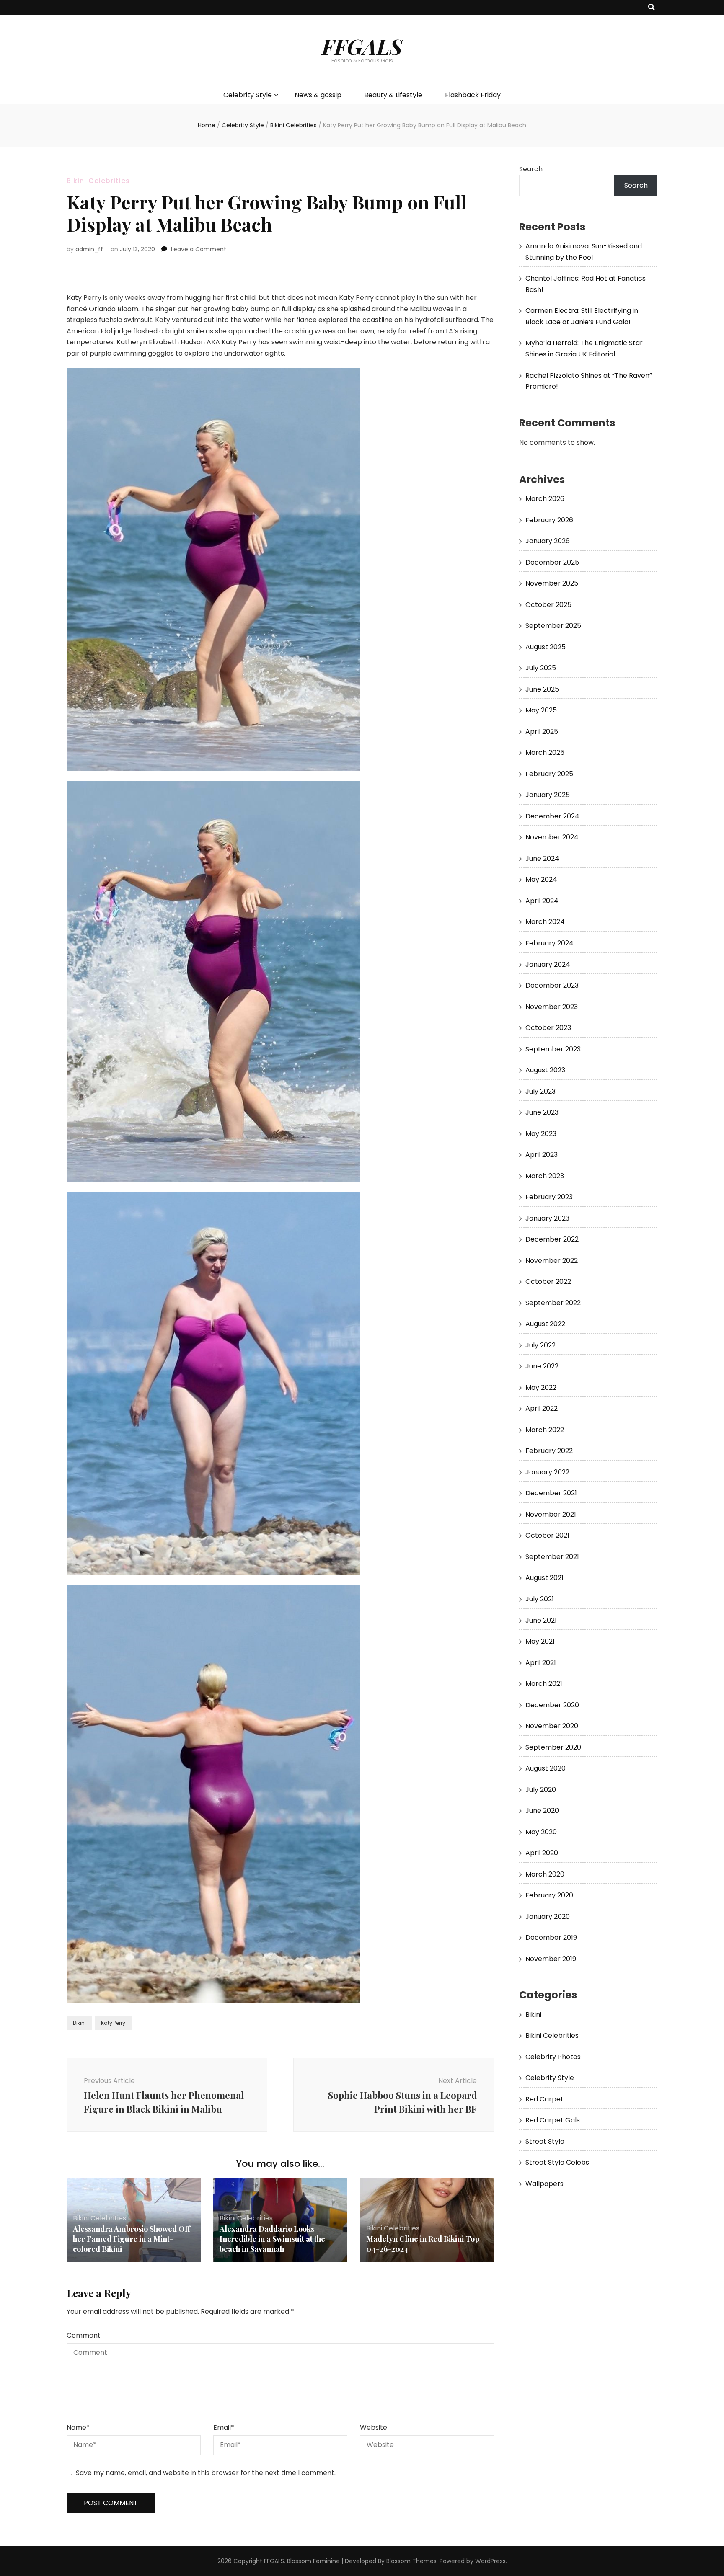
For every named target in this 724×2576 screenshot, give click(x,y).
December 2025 (552, 562)
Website (374, 2428)
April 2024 (542, 901)
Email (224, 2428)
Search (531, 169)
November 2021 (551, 1514)
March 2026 (545, 499)
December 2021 (551, 1493)
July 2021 (540, 1599)
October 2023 (548, 1028)
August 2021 (544, 1578)
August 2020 (546, 1768)
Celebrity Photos (553, 2057)
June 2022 (542, 1366)
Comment (84, 2335)
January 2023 (547, 1218)
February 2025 (549, 774)
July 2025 (541, 668)
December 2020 (552, 1705)
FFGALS (362, 46)
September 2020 (553, 1747)
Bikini (79, 2023)
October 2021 (547, 1535)
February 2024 (549, 943)
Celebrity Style (248, 95)
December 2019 (551, 1937)
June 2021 (541, 1620)
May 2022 (541, 1387)
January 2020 (548, 1917)
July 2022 (540, 1345)
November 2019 (551, 1959)
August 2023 (545, 1070)
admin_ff (89, 249)
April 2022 (542, 1408)
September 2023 (553, 1049)
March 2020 (545, 1874)
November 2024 (552, 837)
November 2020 (552, 1726)
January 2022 (547, 1472)
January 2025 (548, 795)
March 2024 (545, 922)
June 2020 (542, 1811)
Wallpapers (544, 2184)
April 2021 (541, 1663)
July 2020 (541, 1790)
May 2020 (541, 1832)
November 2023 (552, 1007)
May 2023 (541, 1134)
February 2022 (549, 1451)
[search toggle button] (652, 8)
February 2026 (549, 520)
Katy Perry (113, 2023)
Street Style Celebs (557, 2162)
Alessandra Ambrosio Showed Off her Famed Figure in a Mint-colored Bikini (132, 2239)
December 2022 (552, 1239)
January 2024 (548, 964)
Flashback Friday (473, 95)
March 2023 (545, 1176)
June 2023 (542, 1112)
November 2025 (552, 583)
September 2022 (553, 1303)
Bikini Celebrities (98, 181)
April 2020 (542, 1853)
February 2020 (549, 1895)
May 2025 (541, 710)
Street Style (545, 2141)
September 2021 (552, 1557)
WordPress (490, 2561)
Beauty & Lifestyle (393, 95)
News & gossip (318, 95)
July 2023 (540, 1091)
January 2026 (548, 541)
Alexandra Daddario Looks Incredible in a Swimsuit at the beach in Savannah (272, 2239)
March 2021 (544, 1684)
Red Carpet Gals (553, 2120)
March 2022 (545, 1430)
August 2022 (545, 1324)
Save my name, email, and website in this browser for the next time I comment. (206, 2473)
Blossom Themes (411, 2561)
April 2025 (542, 732)
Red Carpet (544, 2099)
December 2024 (552, 816)
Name (78, 2428)
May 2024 (541, 879)
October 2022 (548, 1282)
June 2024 (542, 858)
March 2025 (545, 752)
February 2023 (549, 1197)
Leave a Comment (199, 249)
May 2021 (540, 1641)
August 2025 (546, 647)
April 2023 (542, 1155)
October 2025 (548, 605)
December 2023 (552, 985)
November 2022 (552, 1261)
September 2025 (553, 626)
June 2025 (542, 689)
